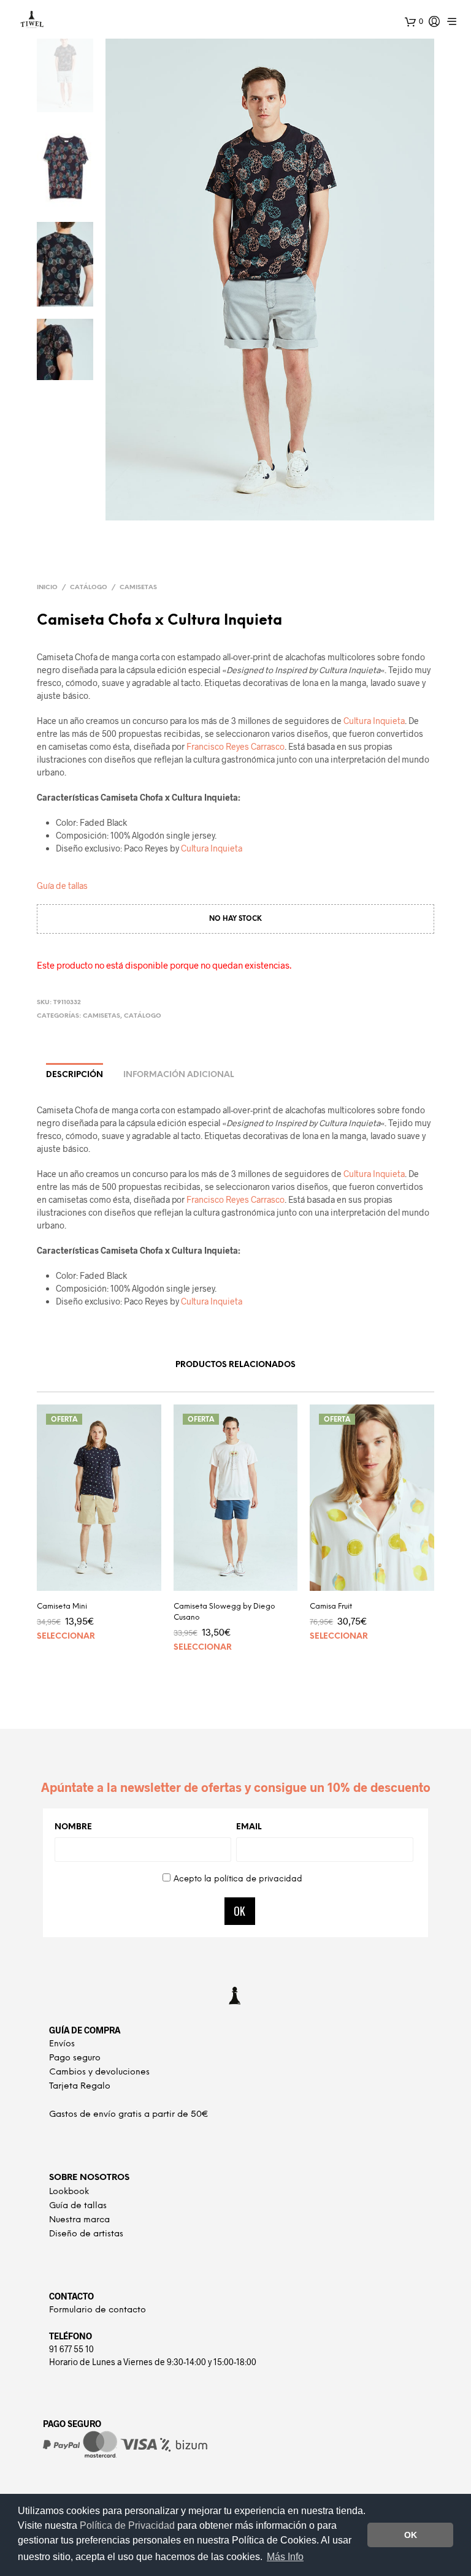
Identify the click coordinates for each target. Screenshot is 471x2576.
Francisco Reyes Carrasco (235, 746)
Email (249, 1827)
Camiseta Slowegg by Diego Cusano (224, 1612)
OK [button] (411, 2535)
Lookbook (69, 2192)
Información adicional (178, 1075)
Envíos (62, 2044)
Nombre (73, 1827)
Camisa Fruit (331, 1606)
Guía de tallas (62, 886)
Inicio (47, 588)
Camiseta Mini (62, 1606)
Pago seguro (75, 2058)
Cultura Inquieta (374, 721)
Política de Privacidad (128, 2525)
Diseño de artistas (86, 2234)
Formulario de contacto (98, 2310)
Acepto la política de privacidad (238, 1879)
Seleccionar (66, 1637)
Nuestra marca (79, 2220)
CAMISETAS (138, 588)
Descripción (75, 1075)
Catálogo (89, 588)
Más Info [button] (285, 2557)
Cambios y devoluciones (99, 2072)
